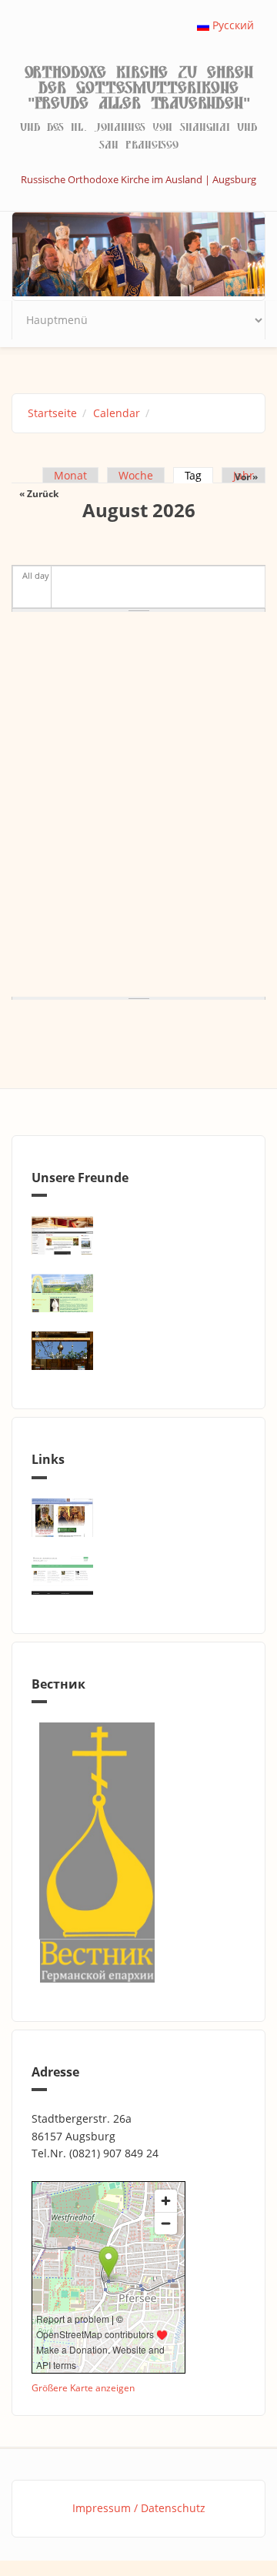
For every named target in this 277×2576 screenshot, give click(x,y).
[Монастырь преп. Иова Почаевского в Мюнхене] (138, 1351)
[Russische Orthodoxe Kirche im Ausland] (138, 1575)
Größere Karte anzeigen (83, 2387)
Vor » (246, 477)
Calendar (117, 413)
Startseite (52, 413)
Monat (70, 475)
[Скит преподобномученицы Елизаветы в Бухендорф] (138, 1293)
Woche (136, 475)
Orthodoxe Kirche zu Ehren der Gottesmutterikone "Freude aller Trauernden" (139, 88)
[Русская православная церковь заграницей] (138, 1518)
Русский (232, 25)
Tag (199, 475)
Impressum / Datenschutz (139, 2508)
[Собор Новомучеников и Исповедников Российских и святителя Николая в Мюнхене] (138, 1235)
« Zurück (39, 494)
